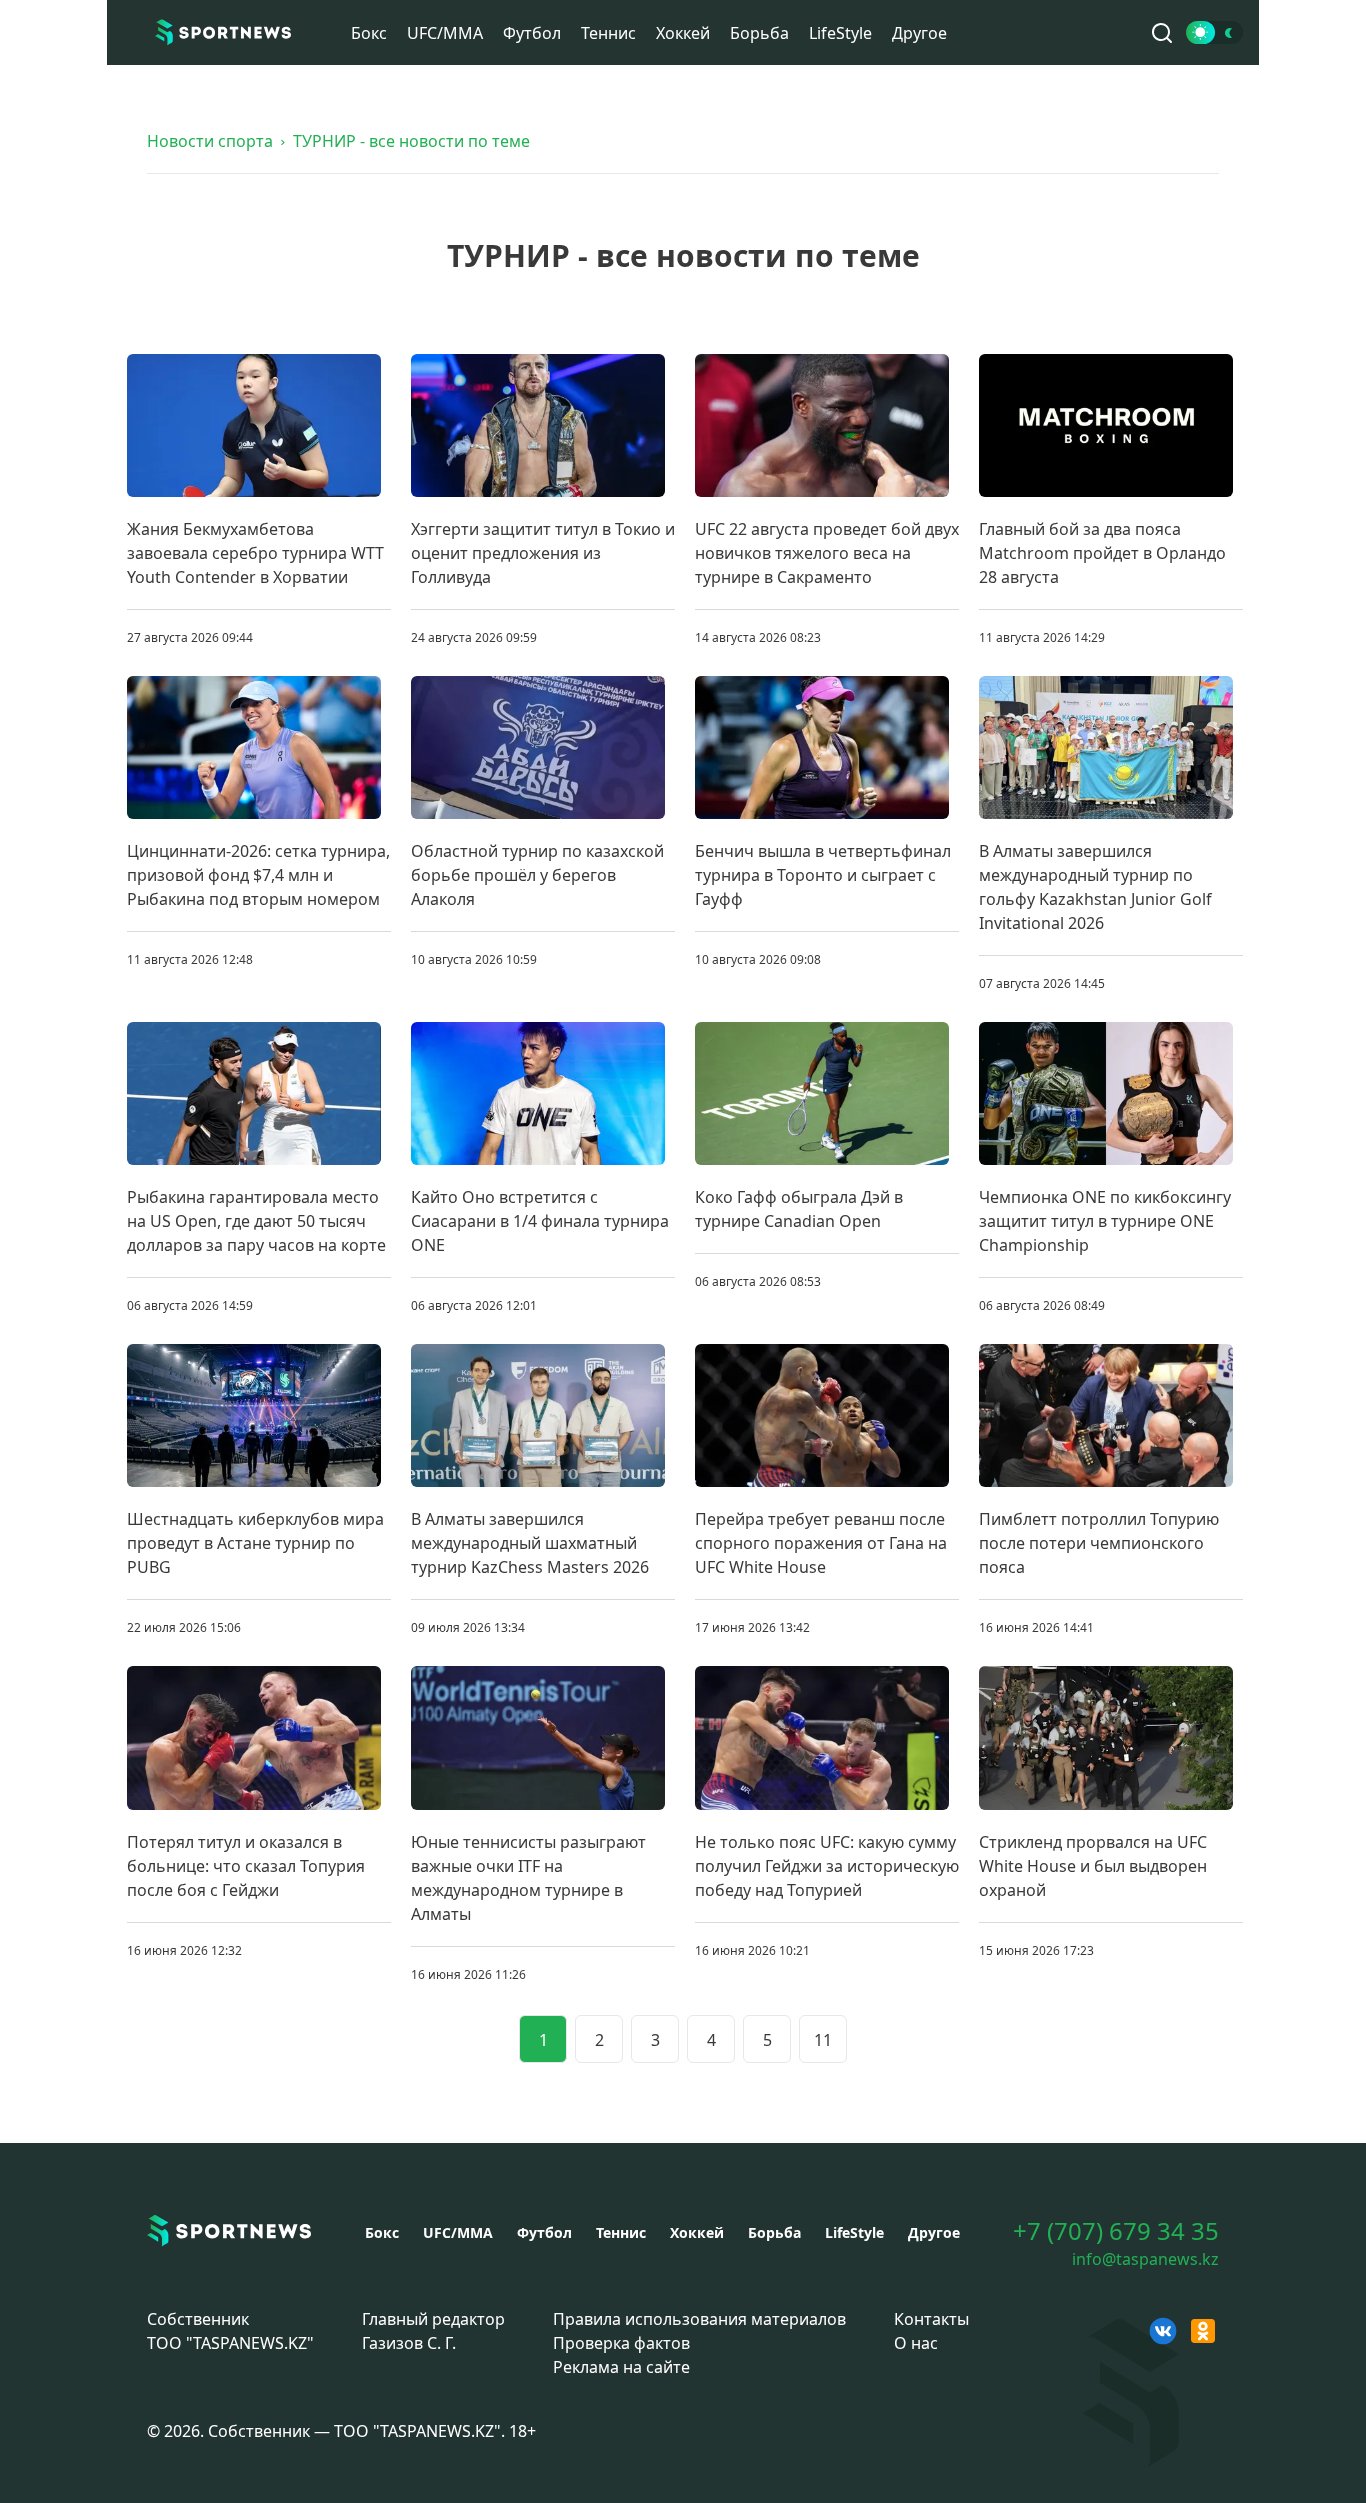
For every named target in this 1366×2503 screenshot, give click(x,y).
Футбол (532, 33)
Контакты (931, 2319)
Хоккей (683, 33)
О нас (916, 2343)
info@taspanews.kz (1145, 2259)
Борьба (759, 33)
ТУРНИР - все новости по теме (411, 141)
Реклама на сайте (621, 2367)
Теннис (608, 33)
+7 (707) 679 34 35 (1116, 2231)
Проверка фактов (621, 2343)
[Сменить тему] (1214, 32)
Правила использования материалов (699, 2319)
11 (823, 2040)
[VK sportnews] (1163, 2331)
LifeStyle (840, 33)
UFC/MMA (445, 33)
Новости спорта (210, 141)
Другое (919, 33)
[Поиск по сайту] (1162, 33)
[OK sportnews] (1203, 2331)
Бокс (369, 33)
